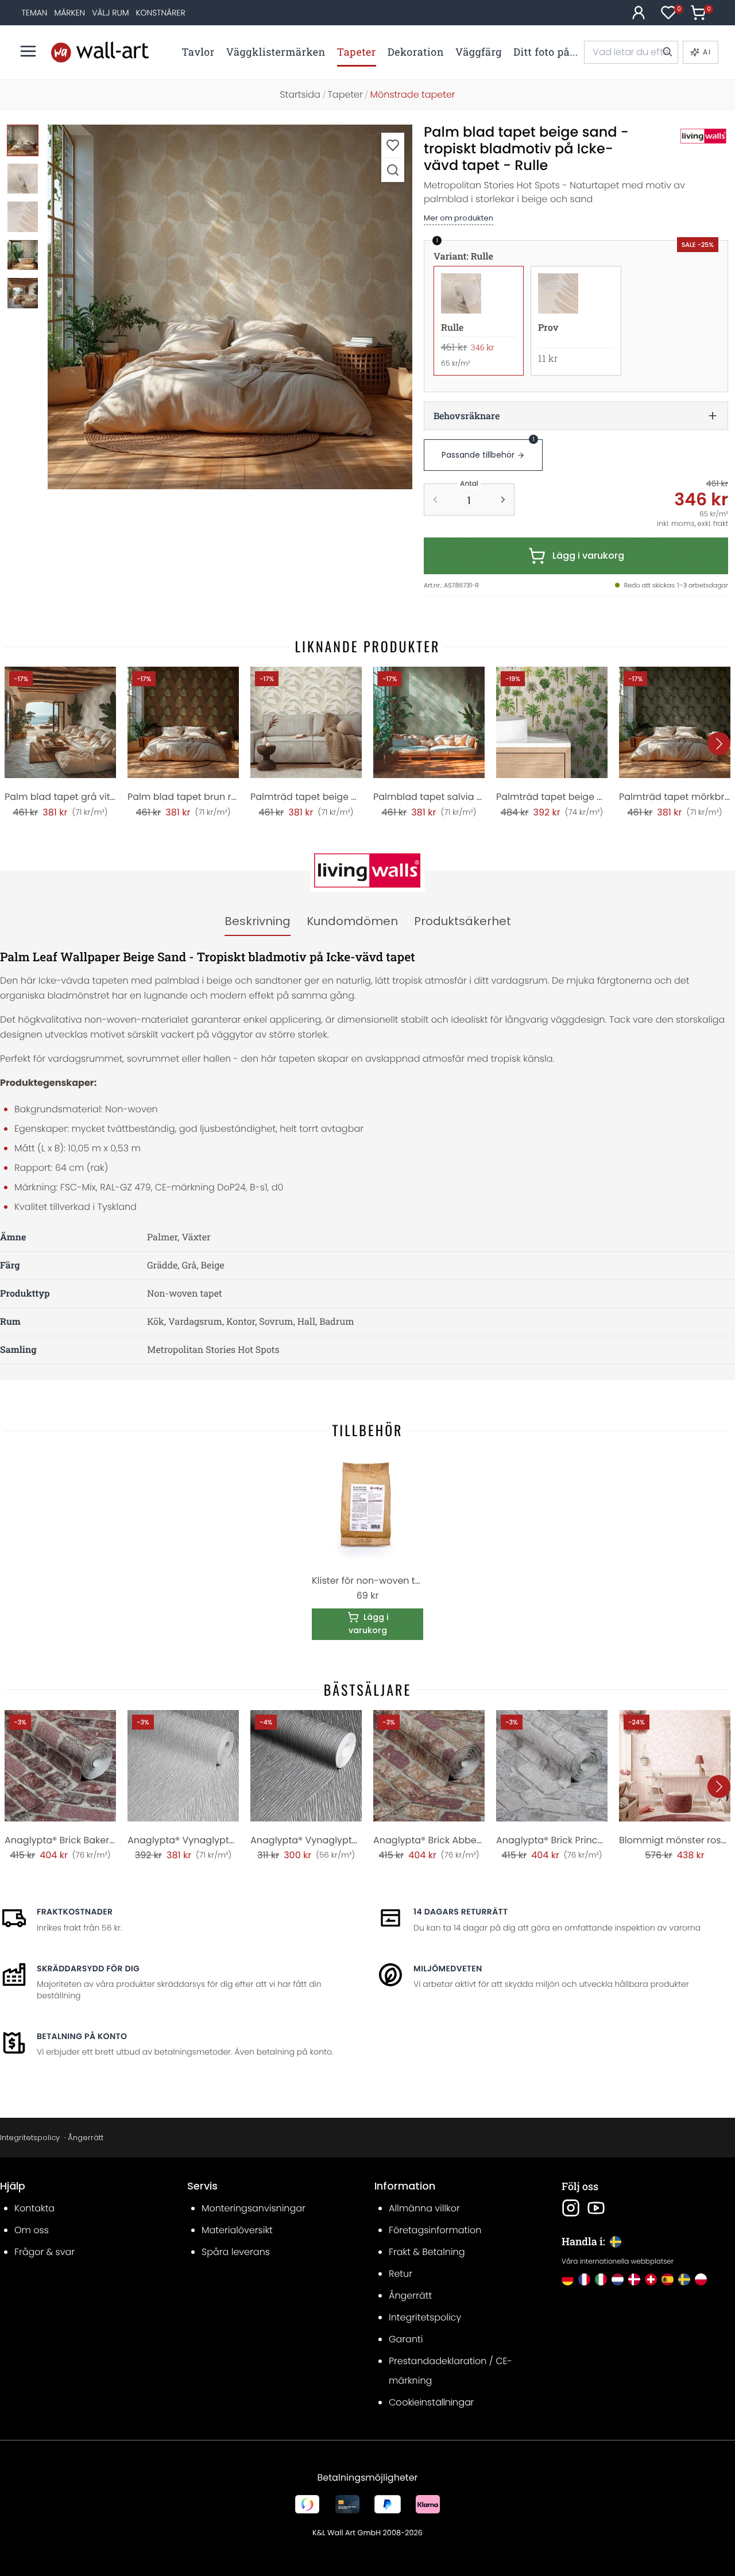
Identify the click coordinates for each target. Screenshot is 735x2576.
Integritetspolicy (30, 2138)
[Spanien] (668, 2279)
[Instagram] (571, 2208)
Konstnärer (161, 13)
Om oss (32, 2230)
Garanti (406, 2339)
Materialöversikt (237, 2230)
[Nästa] (719, 744)
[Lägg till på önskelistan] (393, 145)
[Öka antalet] (503, 500)
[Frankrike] (584, 2279)
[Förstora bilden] (393, 170)
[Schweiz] (651, 2279)
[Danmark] (634, 2279)
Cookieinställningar (431, 2402)
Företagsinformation (435, 2230)
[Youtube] (596, 2208)
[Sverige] (684, 2279)
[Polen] (701, 2279)
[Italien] (601, 2279)
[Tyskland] (568, 2279)
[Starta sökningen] (667, 52)
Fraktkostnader (75, 1912)
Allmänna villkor (424, 2208)
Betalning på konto (82, 2036)
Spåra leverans (236, 2252)
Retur (401, 2274)
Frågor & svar (45, 2252)
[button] (230, 307)
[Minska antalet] (435, 500)
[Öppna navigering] (28, 51)
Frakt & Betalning (427, 2252)
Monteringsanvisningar (254, 2208)
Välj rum (110, 13)
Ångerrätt (86, 2138)
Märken (69, 13)
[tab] (258, 922)
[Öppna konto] (639, 13)
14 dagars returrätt (461, 1912)
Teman (35, 13)
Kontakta (34, 2208)
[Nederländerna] (618, 2279)
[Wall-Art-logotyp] (100, 52)
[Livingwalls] (691, 136)
